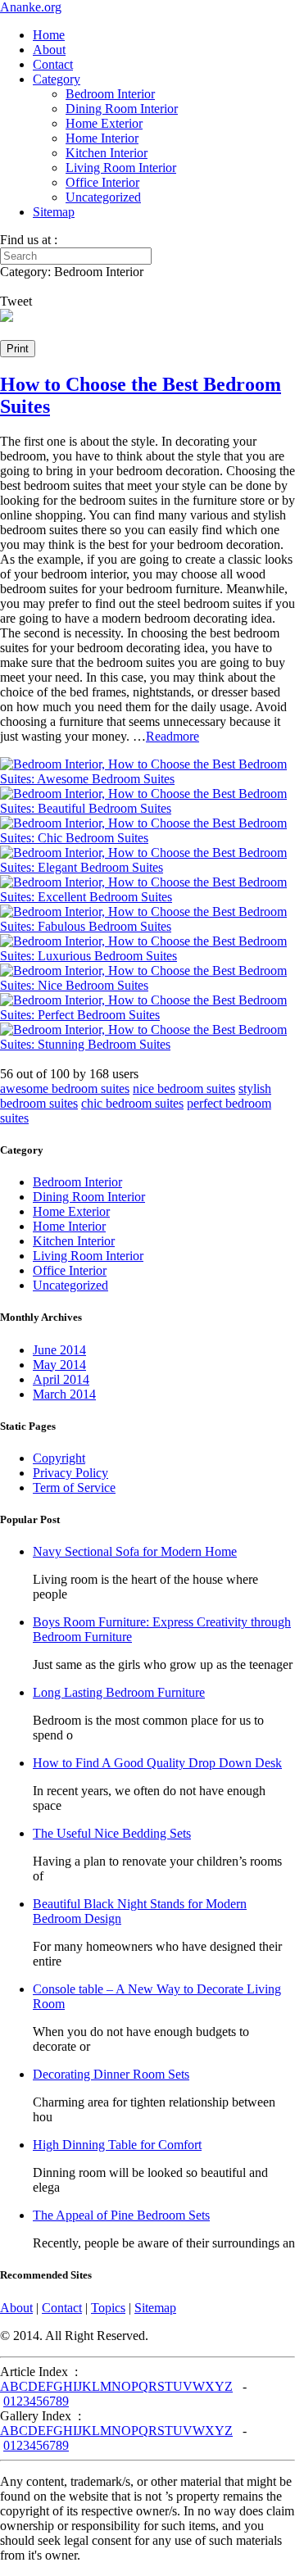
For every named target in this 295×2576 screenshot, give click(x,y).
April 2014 (61, 1379)
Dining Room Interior (122, 109)
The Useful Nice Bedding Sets (112, 1833)
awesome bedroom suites (65, 1088)
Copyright (59, 1458)
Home (49, 35)
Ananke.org (31, 7)
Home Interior (102, 138)
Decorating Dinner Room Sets (111, 2074)
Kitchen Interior (107, 153)
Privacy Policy (70, 1473)
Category (57, 79)
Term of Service (74, 1488)
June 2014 (59, 1350)
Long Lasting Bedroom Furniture (119, 1692)
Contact (53, 64)
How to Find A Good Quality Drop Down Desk (157, 1763)
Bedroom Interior (110, 94)
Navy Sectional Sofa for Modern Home (135, 1551)
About (49, 50)
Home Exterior (104, 123)
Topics (108, 2308)
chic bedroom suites (132, 1103)
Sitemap (54, 212)
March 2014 (64, 1394)
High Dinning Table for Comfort (117, 2145)
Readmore (172, 736)
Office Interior (102, 182)
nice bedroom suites (184, 1088)
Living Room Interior (121, 168)
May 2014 (59, 1365)
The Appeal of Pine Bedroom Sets (121, 2215)
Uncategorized (103, 197)
